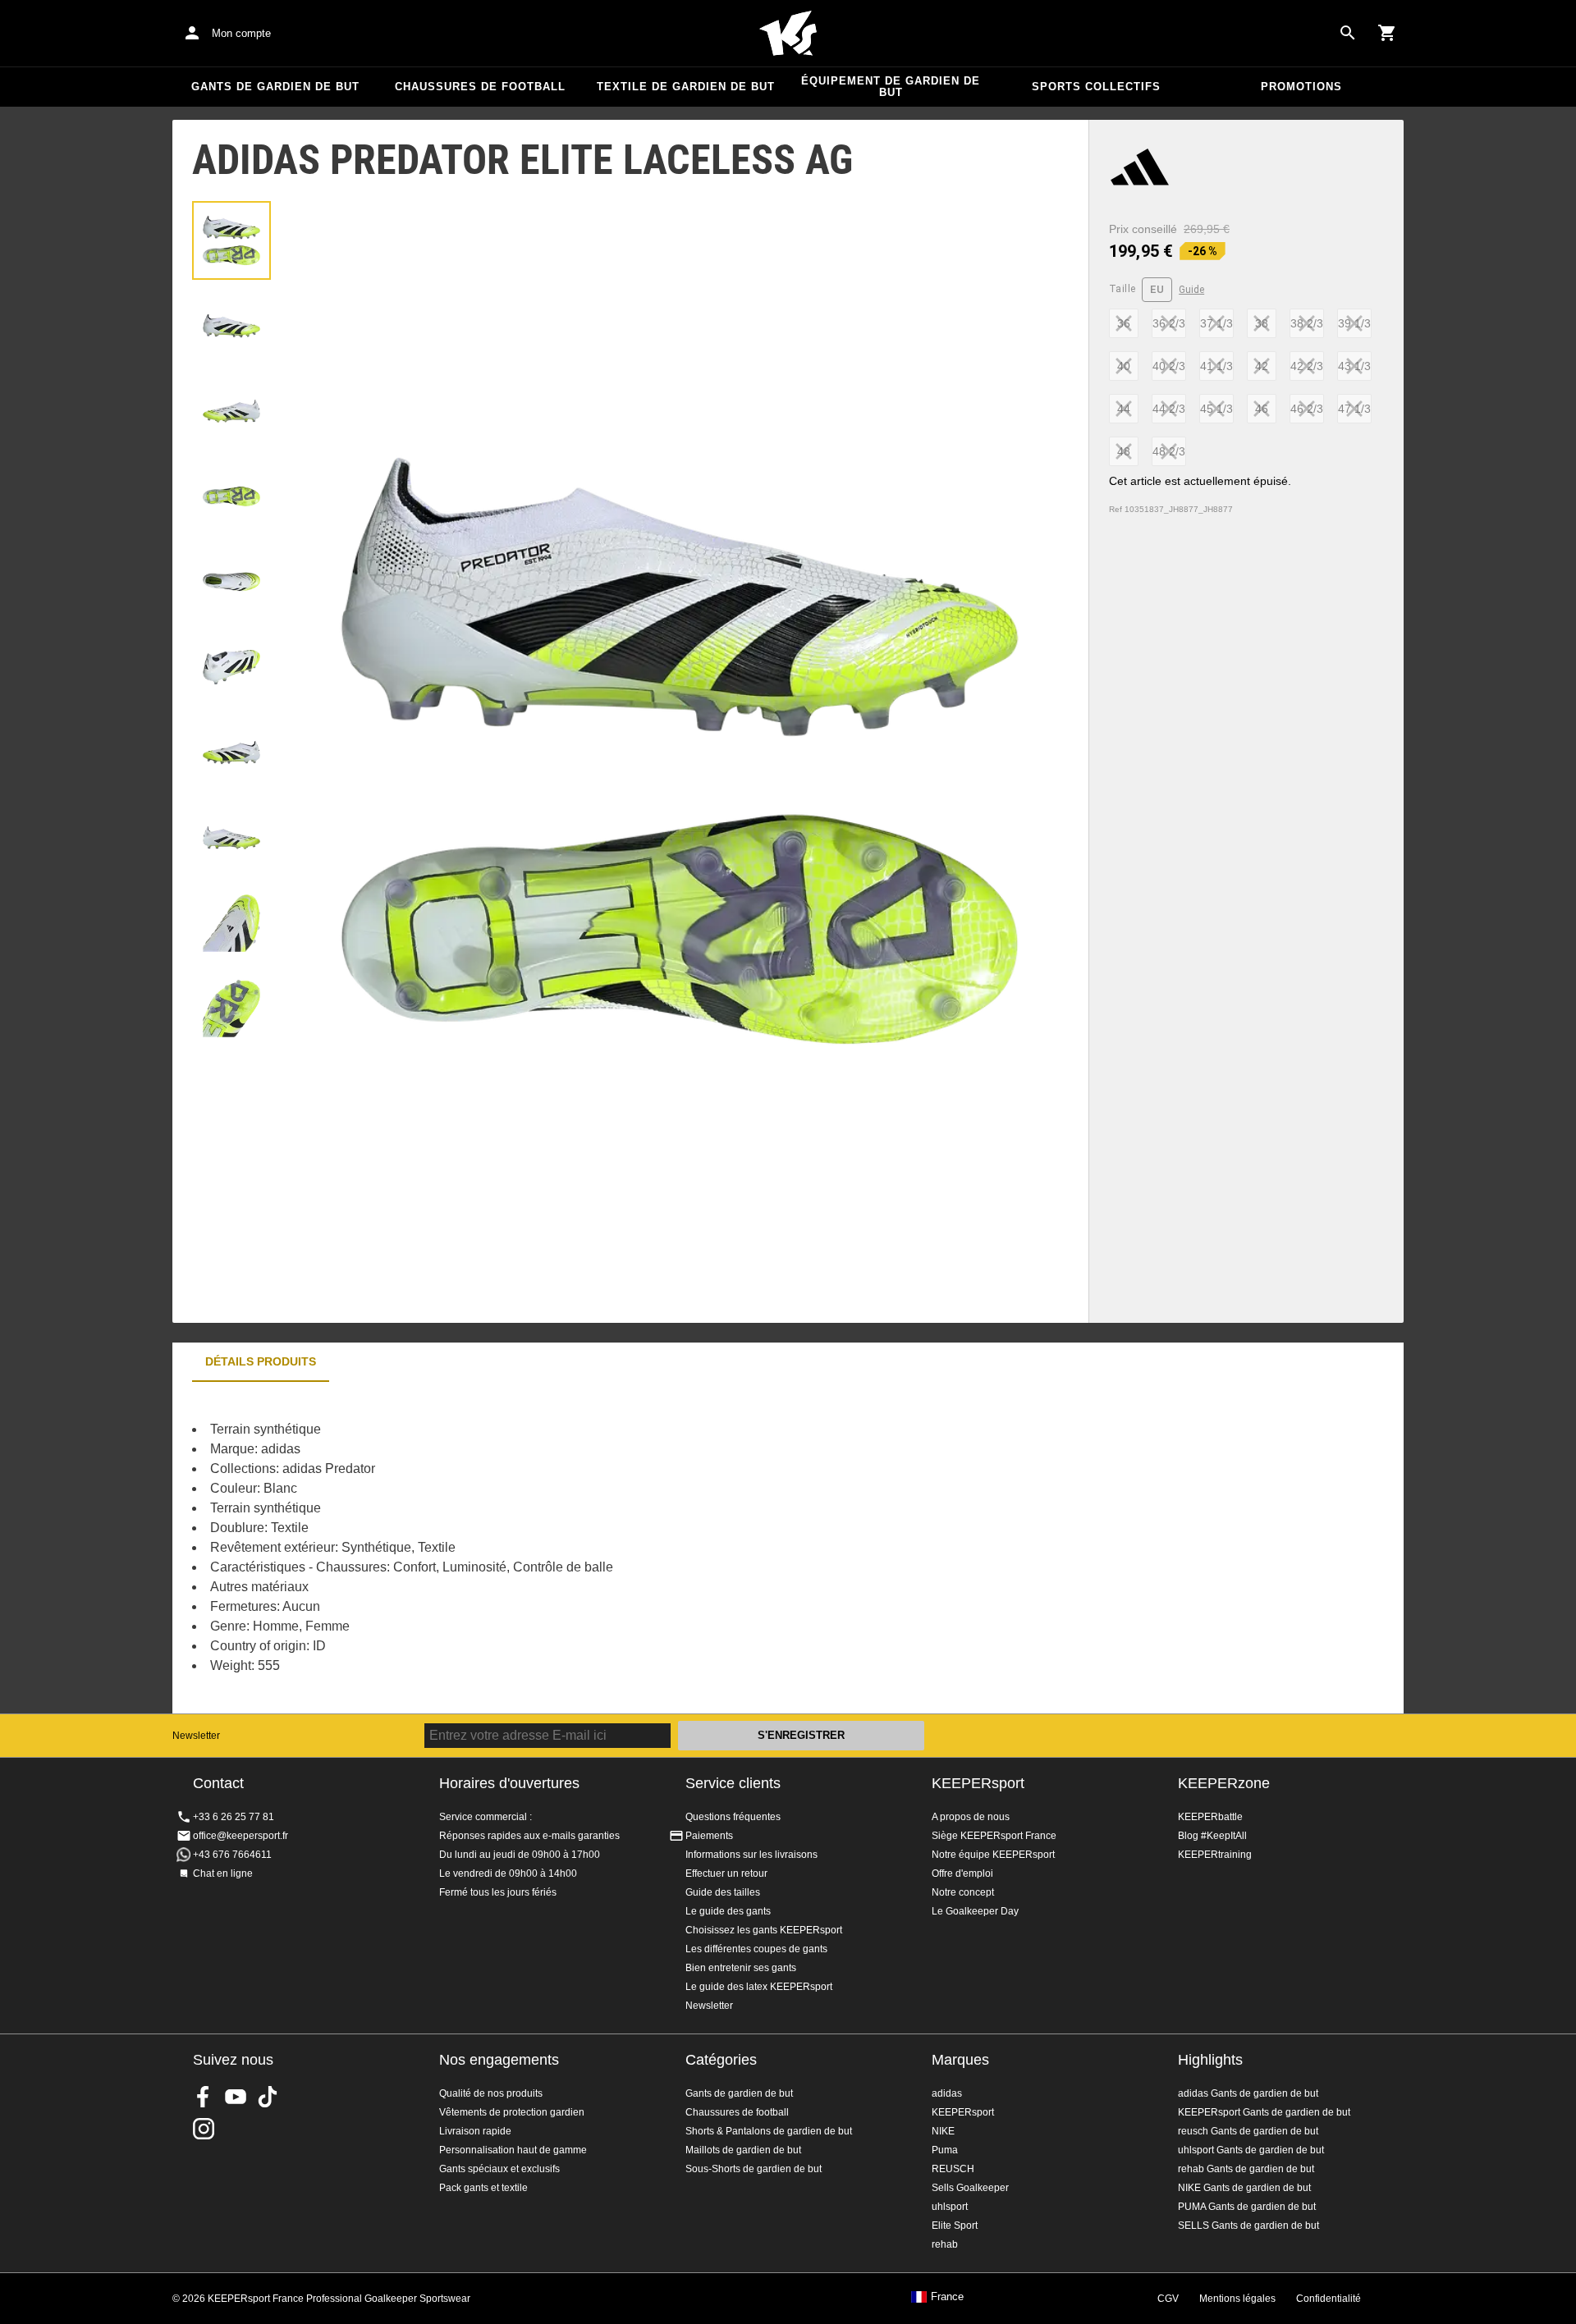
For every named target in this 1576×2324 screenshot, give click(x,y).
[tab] (231, 240)
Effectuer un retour (726, 1873)
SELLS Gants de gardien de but (1248, 2226)
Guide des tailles (723, 1892)
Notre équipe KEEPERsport (993, 1855)
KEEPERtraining (1215, 1855)
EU (1157, 289)
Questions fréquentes (733, 1817)
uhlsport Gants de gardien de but (1251, 2150)
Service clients (733, 1783)
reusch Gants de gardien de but (1248, 2131)
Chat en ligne (223, 1873)
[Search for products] (1348, 33)
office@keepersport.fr (241, 1836)
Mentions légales (1237, 2299)
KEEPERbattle (1210, 1817)
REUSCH (953, 2169)
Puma (945, 2150)
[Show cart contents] (1387, 33)
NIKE (943, 2131)
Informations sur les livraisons (751, 1855)
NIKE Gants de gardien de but (1244, 2188)
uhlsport (950, 2207)
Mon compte (241, 33)
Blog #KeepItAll (1212, 1836)
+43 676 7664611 (232, 1855)
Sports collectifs (1096, 87)
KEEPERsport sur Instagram (204, 2129)
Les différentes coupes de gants (756, 1949)
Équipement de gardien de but (891, 87)
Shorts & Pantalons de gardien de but (769, 2131)
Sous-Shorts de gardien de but (754, 2169)
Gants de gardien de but (275, 87)
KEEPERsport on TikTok (268, 2097)
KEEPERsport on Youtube (236, 2097)
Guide (1191, 290)
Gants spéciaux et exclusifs (499, 2169)
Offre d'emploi (962, 1873)
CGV (1168, 2299)
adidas (947, 2093)
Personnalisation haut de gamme (513, 2150)
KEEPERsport (978, 1783)
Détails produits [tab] (261, 1361)
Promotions (1301, 87)
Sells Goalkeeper (970, 2188)
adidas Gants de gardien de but (1248, 2093)
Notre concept (963, 1892)
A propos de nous (971, 1817)
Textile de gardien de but (686, 87)
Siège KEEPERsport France (994, 1836)
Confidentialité (1329, 2299)
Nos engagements (499, 2060)
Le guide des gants (728, 1911)
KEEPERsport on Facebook (204, 2097)
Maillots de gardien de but (743, 2150)
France (947, 2297)
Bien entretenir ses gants (741, 1968)
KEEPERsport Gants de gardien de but (1264, 2112)
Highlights (1210, 2060)
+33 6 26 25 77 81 (234, 1817)
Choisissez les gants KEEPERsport (764, 1930)
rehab (945, 2244)
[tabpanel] (460, 1548)
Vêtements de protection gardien (512, 2112)
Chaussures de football (480, 87)
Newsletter (196, 1736)
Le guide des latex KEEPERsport (759, 1987)
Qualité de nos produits (491, 2093)
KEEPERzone (1224, 1783)
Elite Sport (955, 2226)
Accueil (788, 34)
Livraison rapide (475, 2131)
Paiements (709, 1836)
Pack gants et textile (483, 2188)
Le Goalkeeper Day (975, 1911)
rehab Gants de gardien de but (1246, 2169)
